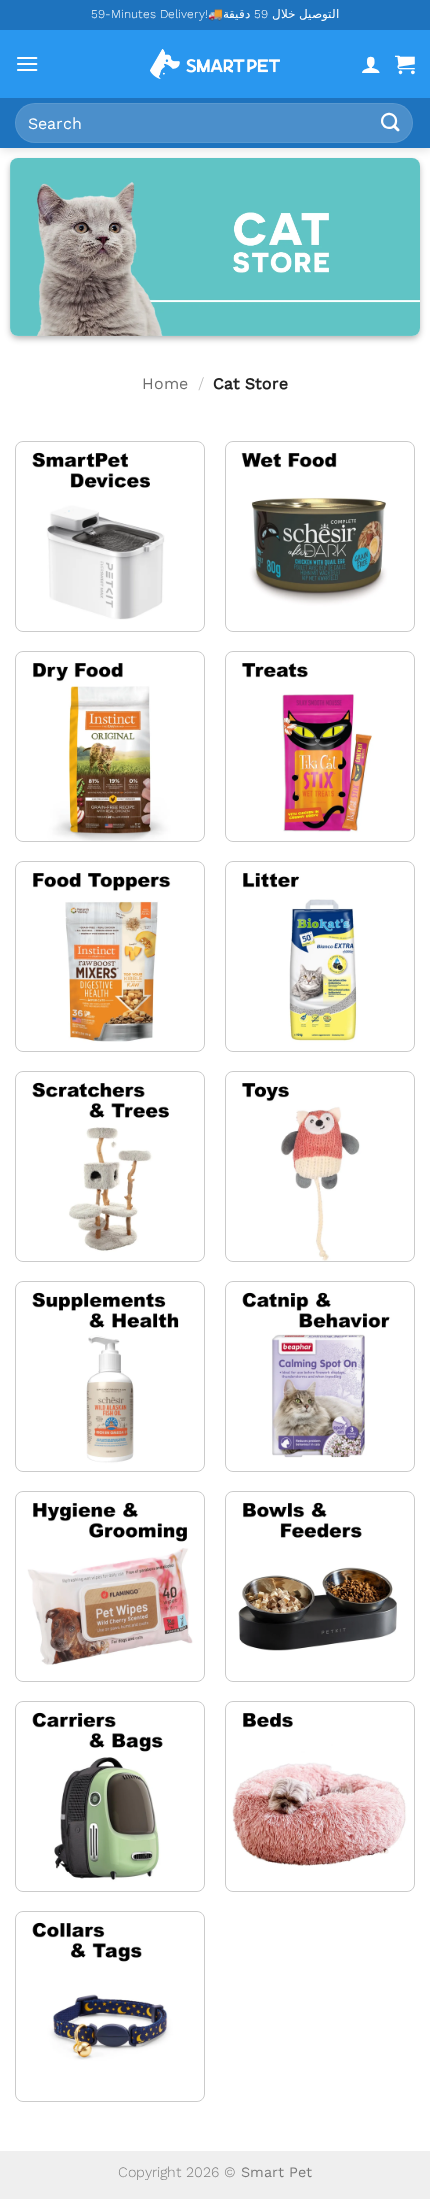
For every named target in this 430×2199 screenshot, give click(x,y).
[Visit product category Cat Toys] (320, 1166)
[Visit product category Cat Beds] (320, 1796)
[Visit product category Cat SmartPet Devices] (110, 536)
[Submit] (391, 122)
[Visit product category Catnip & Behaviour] (320, 1376)
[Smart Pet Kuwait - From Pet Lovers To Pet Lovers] (215, 64)
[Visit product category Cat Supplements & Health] (110, 1376)
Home (165, 383)
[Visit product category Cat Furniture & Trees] (110, 1166)
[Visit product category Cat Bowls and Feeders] (320, 1586)
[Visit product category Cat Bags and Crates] (110, 1796)
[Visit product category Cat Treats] (320, 746)
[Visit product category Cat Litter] (320, 956)
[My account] (371, 64)
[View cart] (405, 64)
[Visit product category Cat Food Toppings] (110, 956)
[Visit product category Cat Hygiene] (110, 1586)
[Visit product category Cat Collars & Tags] (110, 2006)
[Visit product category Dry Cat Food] (110, 746)
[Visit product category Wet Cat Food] (320, 536)
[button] (27, 63)
